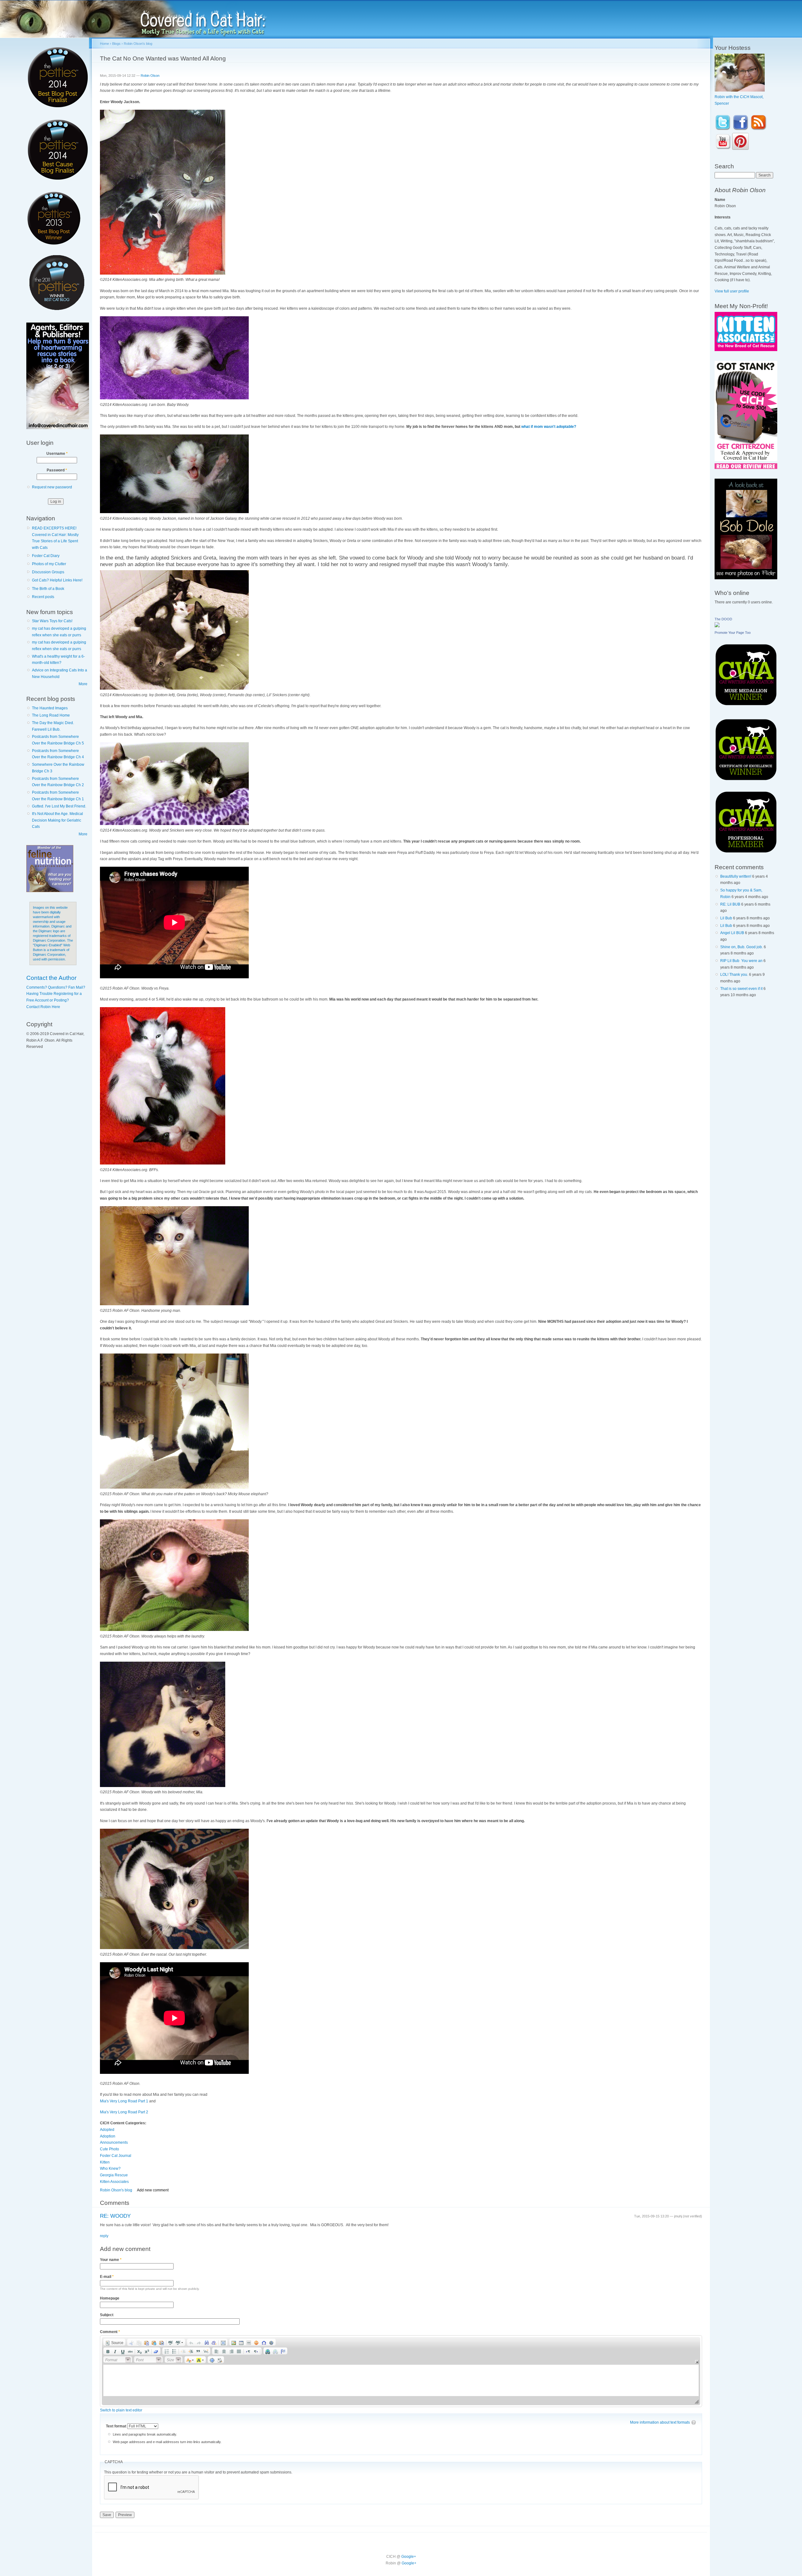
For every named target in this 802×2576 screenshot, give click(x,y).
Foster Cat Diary (46, 556)
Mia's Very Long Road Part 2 (124, 2112)
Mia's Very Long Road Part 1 (124, 2101)
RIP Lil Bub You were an (741, 961)
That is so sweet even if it (741, 989)
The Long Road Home (51, 715)
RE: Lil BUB (730, 904)
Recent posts (43, 597)
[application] (401, 2371)
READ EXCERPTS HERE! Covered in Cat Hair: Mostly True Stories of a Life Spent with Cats (55, 538)
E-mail (107, 2277)
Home (104, 44)
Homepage (110, 2298)
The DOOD (723, 619)
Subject (107, 2315)
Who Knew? (110, 2169)
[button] (114, 2342)
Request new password (52, 487)
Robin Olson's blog (138, 44)
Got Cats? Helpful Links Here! (57, 580)
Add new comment (153, 2190)
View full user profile (732, 291)
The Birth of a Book (48, 589)
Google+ (409, 2557)
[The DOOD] (717, 626)
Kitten (105, 2162)
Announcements (114, 2142)
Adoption (108, 2136)
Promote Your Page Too (733, 633)
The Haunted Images (50, 708)
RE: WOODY (115, 2216)
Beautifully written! (736, 876)
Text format (117, 2426)
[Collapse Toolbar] (697, 2362)
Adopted (107, 2130)
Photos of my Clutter (49, 564)
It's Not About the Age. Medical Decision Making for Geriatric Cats (57, 820)
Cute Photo (109, 2149)
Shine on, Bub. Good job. (742, 947)
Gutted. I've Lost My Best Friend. (59, 806)
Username (57, 454)
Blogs (116, 44)
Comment (110, 2332)
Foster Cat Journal (116, 2156)
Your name (111, 2260)
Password (57, 470)
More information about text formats (660, 2422)
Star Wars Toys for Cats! (52, 621)
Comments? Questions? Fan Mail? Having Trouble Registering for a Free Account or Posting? (56, 994)
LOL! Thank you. (734, 975)
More (83, 684)
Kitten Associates (114, 2182)
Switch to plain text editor (121, 2410)
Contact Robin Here (43, 1007)
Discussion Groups (48, 572)
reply (104, 2236)
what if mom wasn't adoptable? (549, 427)
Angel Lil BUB (732, 933)
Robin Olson (150, 76)
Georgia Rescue (114, 2175)
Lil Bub (726, 918)
